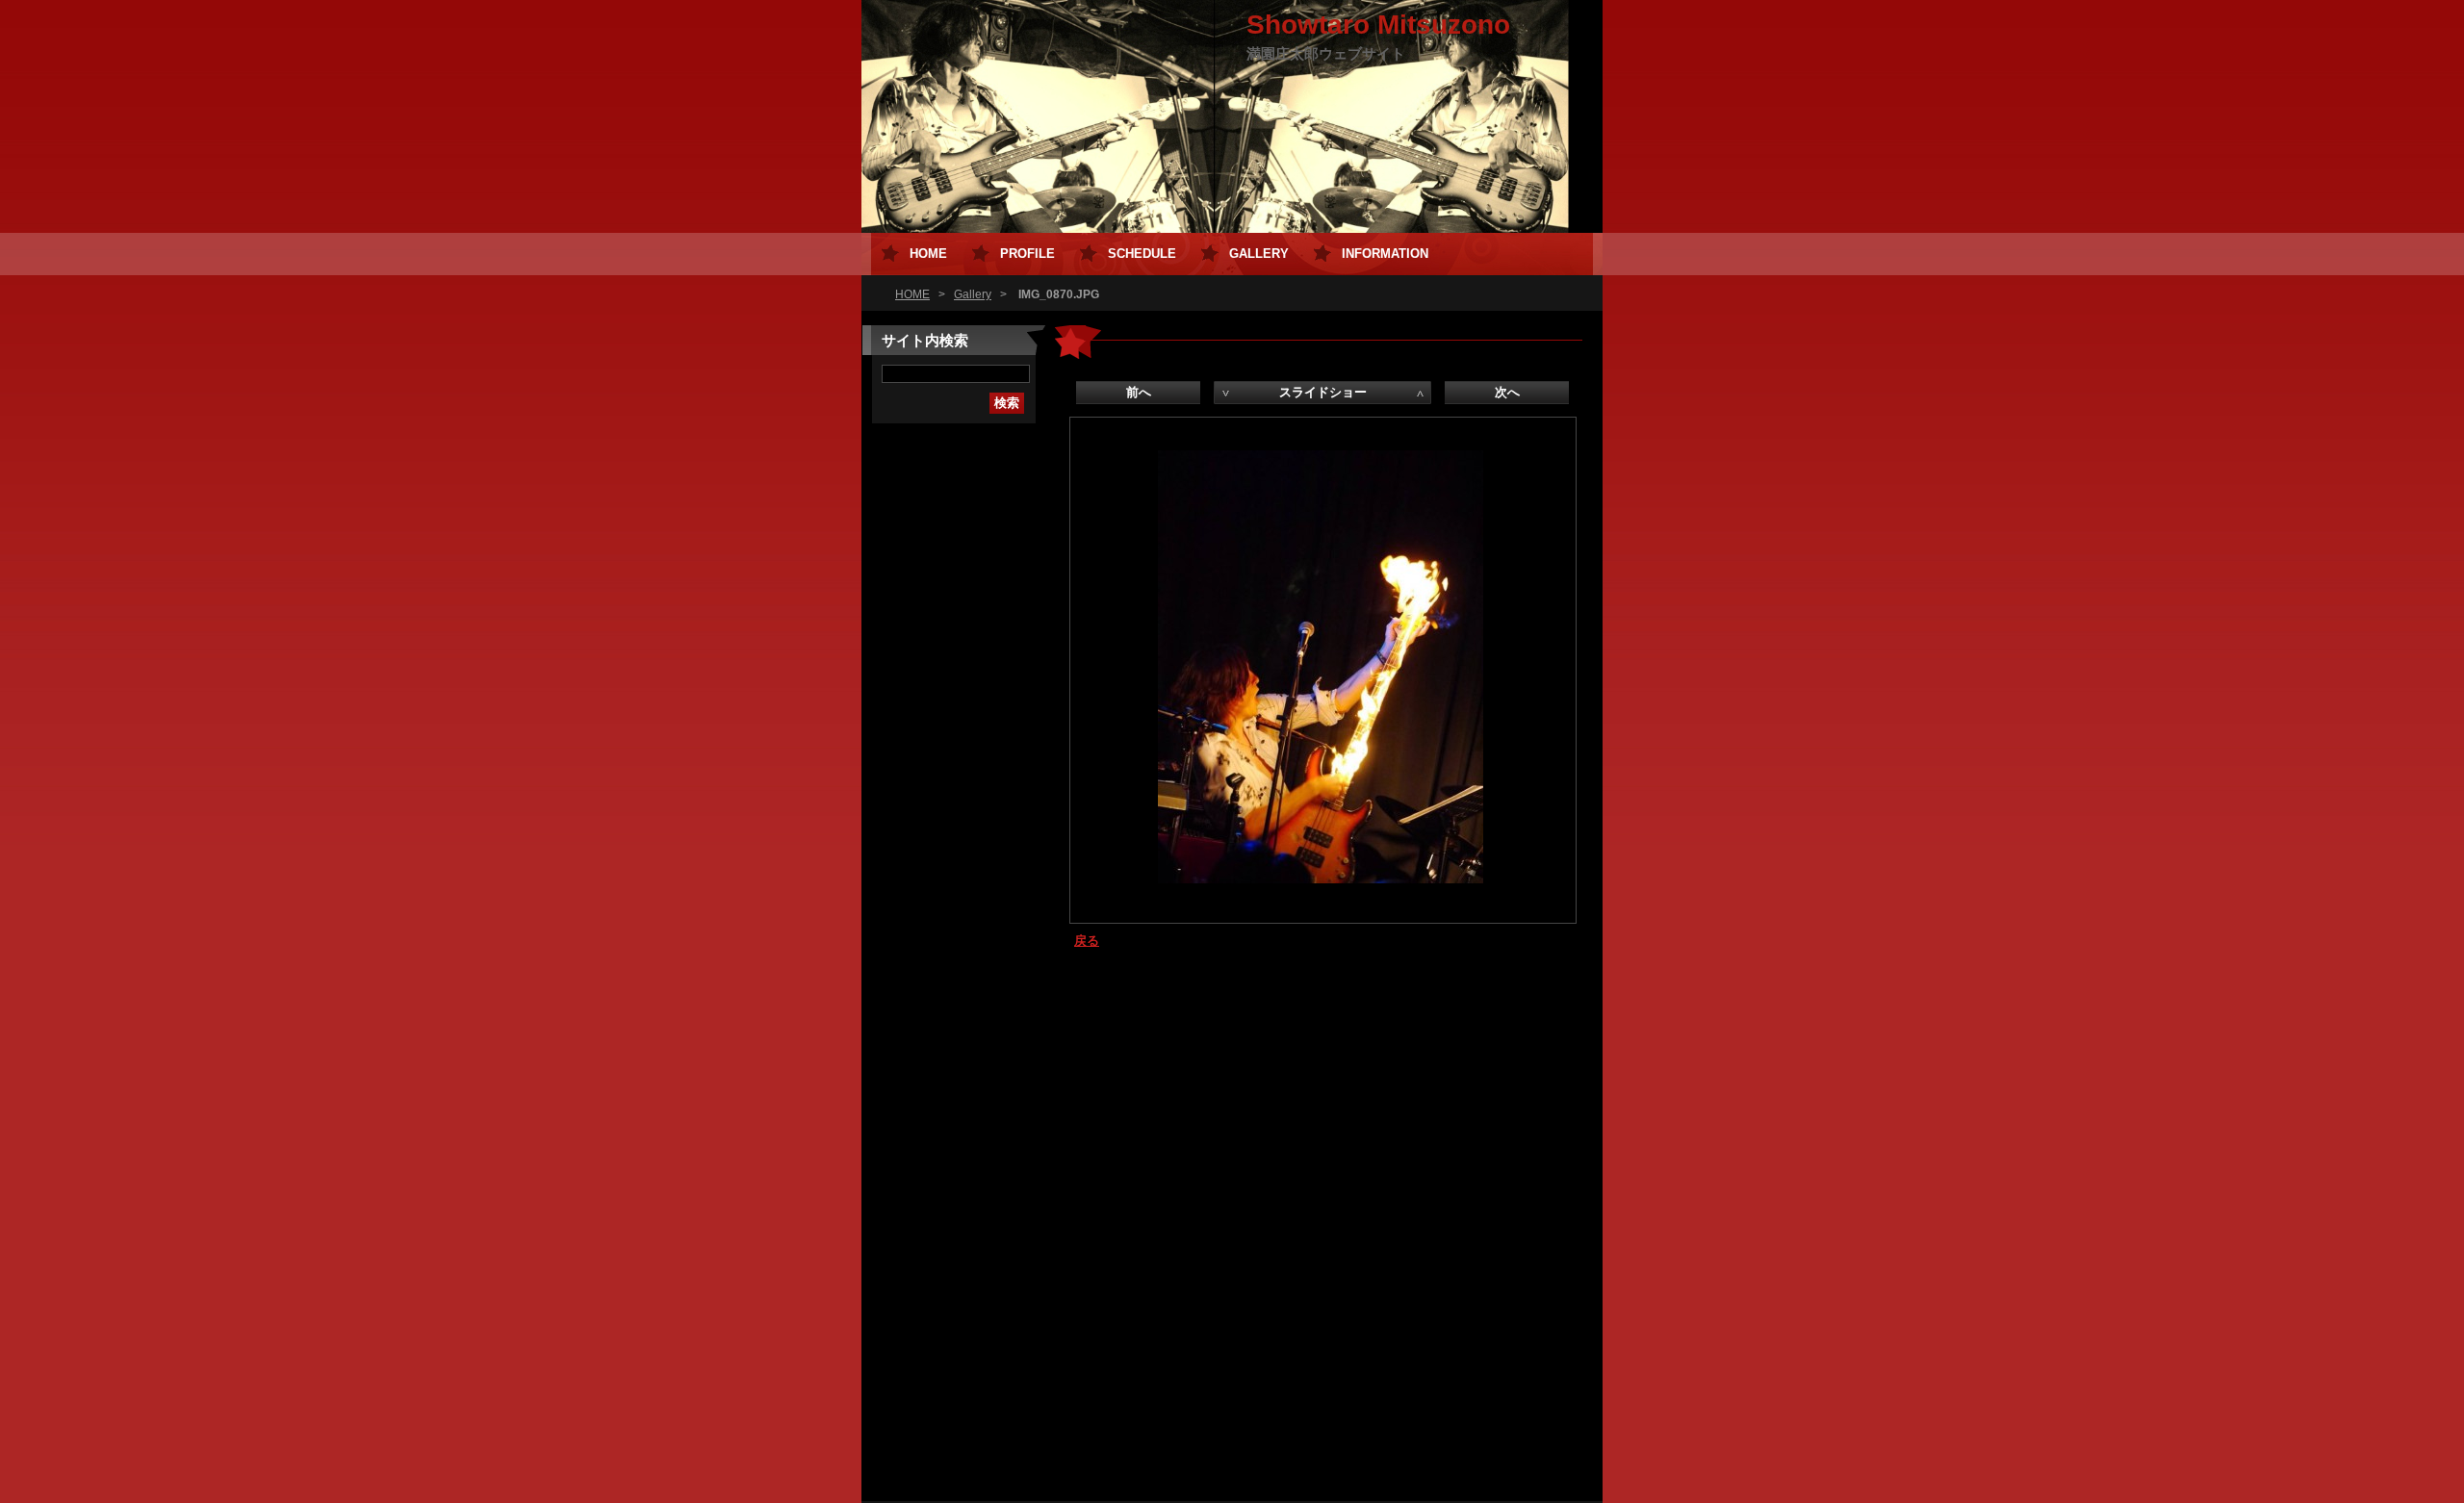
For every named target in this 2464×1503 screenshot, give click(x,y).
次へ (1507, 392)
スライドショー (1323, 392)
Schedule (1142, 254)
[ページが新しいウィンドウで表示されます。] (1321, 879)
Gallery (973, 294)
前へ (1139, 392)
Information (1385, 254)
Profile (1027, 254)
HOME (912, 294)
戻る (1087, 941)
